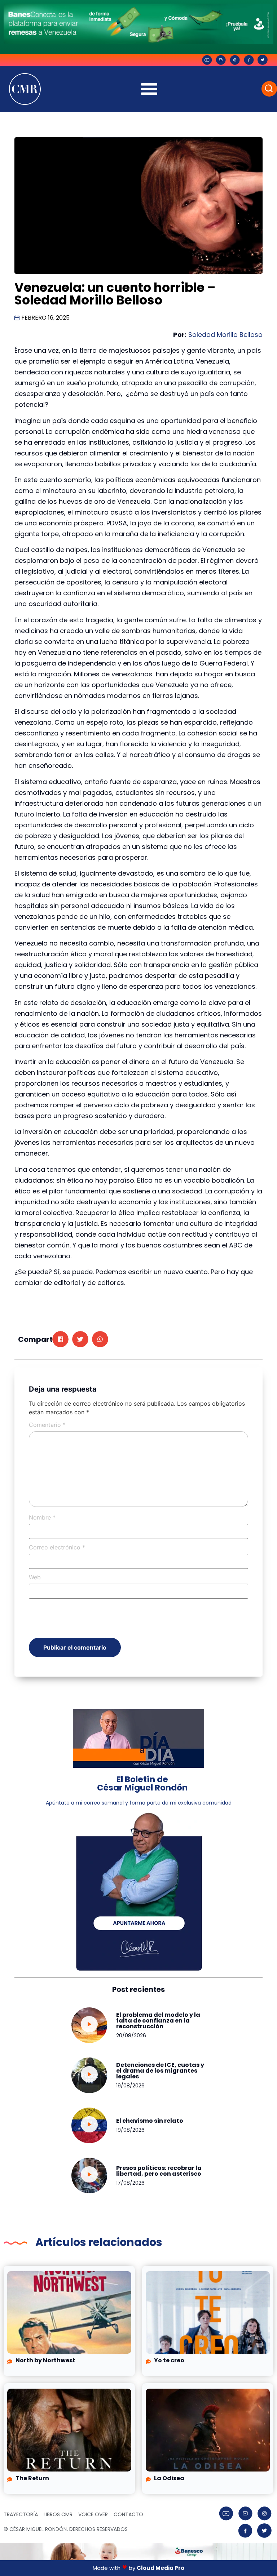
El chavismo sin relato (150, 2121)
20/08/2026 (131, 2036)
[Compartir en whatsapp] (100, 1339)
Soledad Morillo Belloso (225, 335)
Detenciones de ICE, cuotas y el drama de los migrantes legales (160, 2071)
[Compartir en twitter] (80, 1339)
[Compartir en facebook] (60, 1339)
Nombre (42, 1517)
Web (35, 1577)
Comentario (47, 1425)
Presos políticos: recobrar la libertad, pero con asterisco (159, 2171)
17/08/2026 (130, 2183)
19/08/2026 (130, 2086)
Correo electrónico (57, 1547)
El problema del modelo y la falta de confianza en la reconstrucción (158, 2021)
